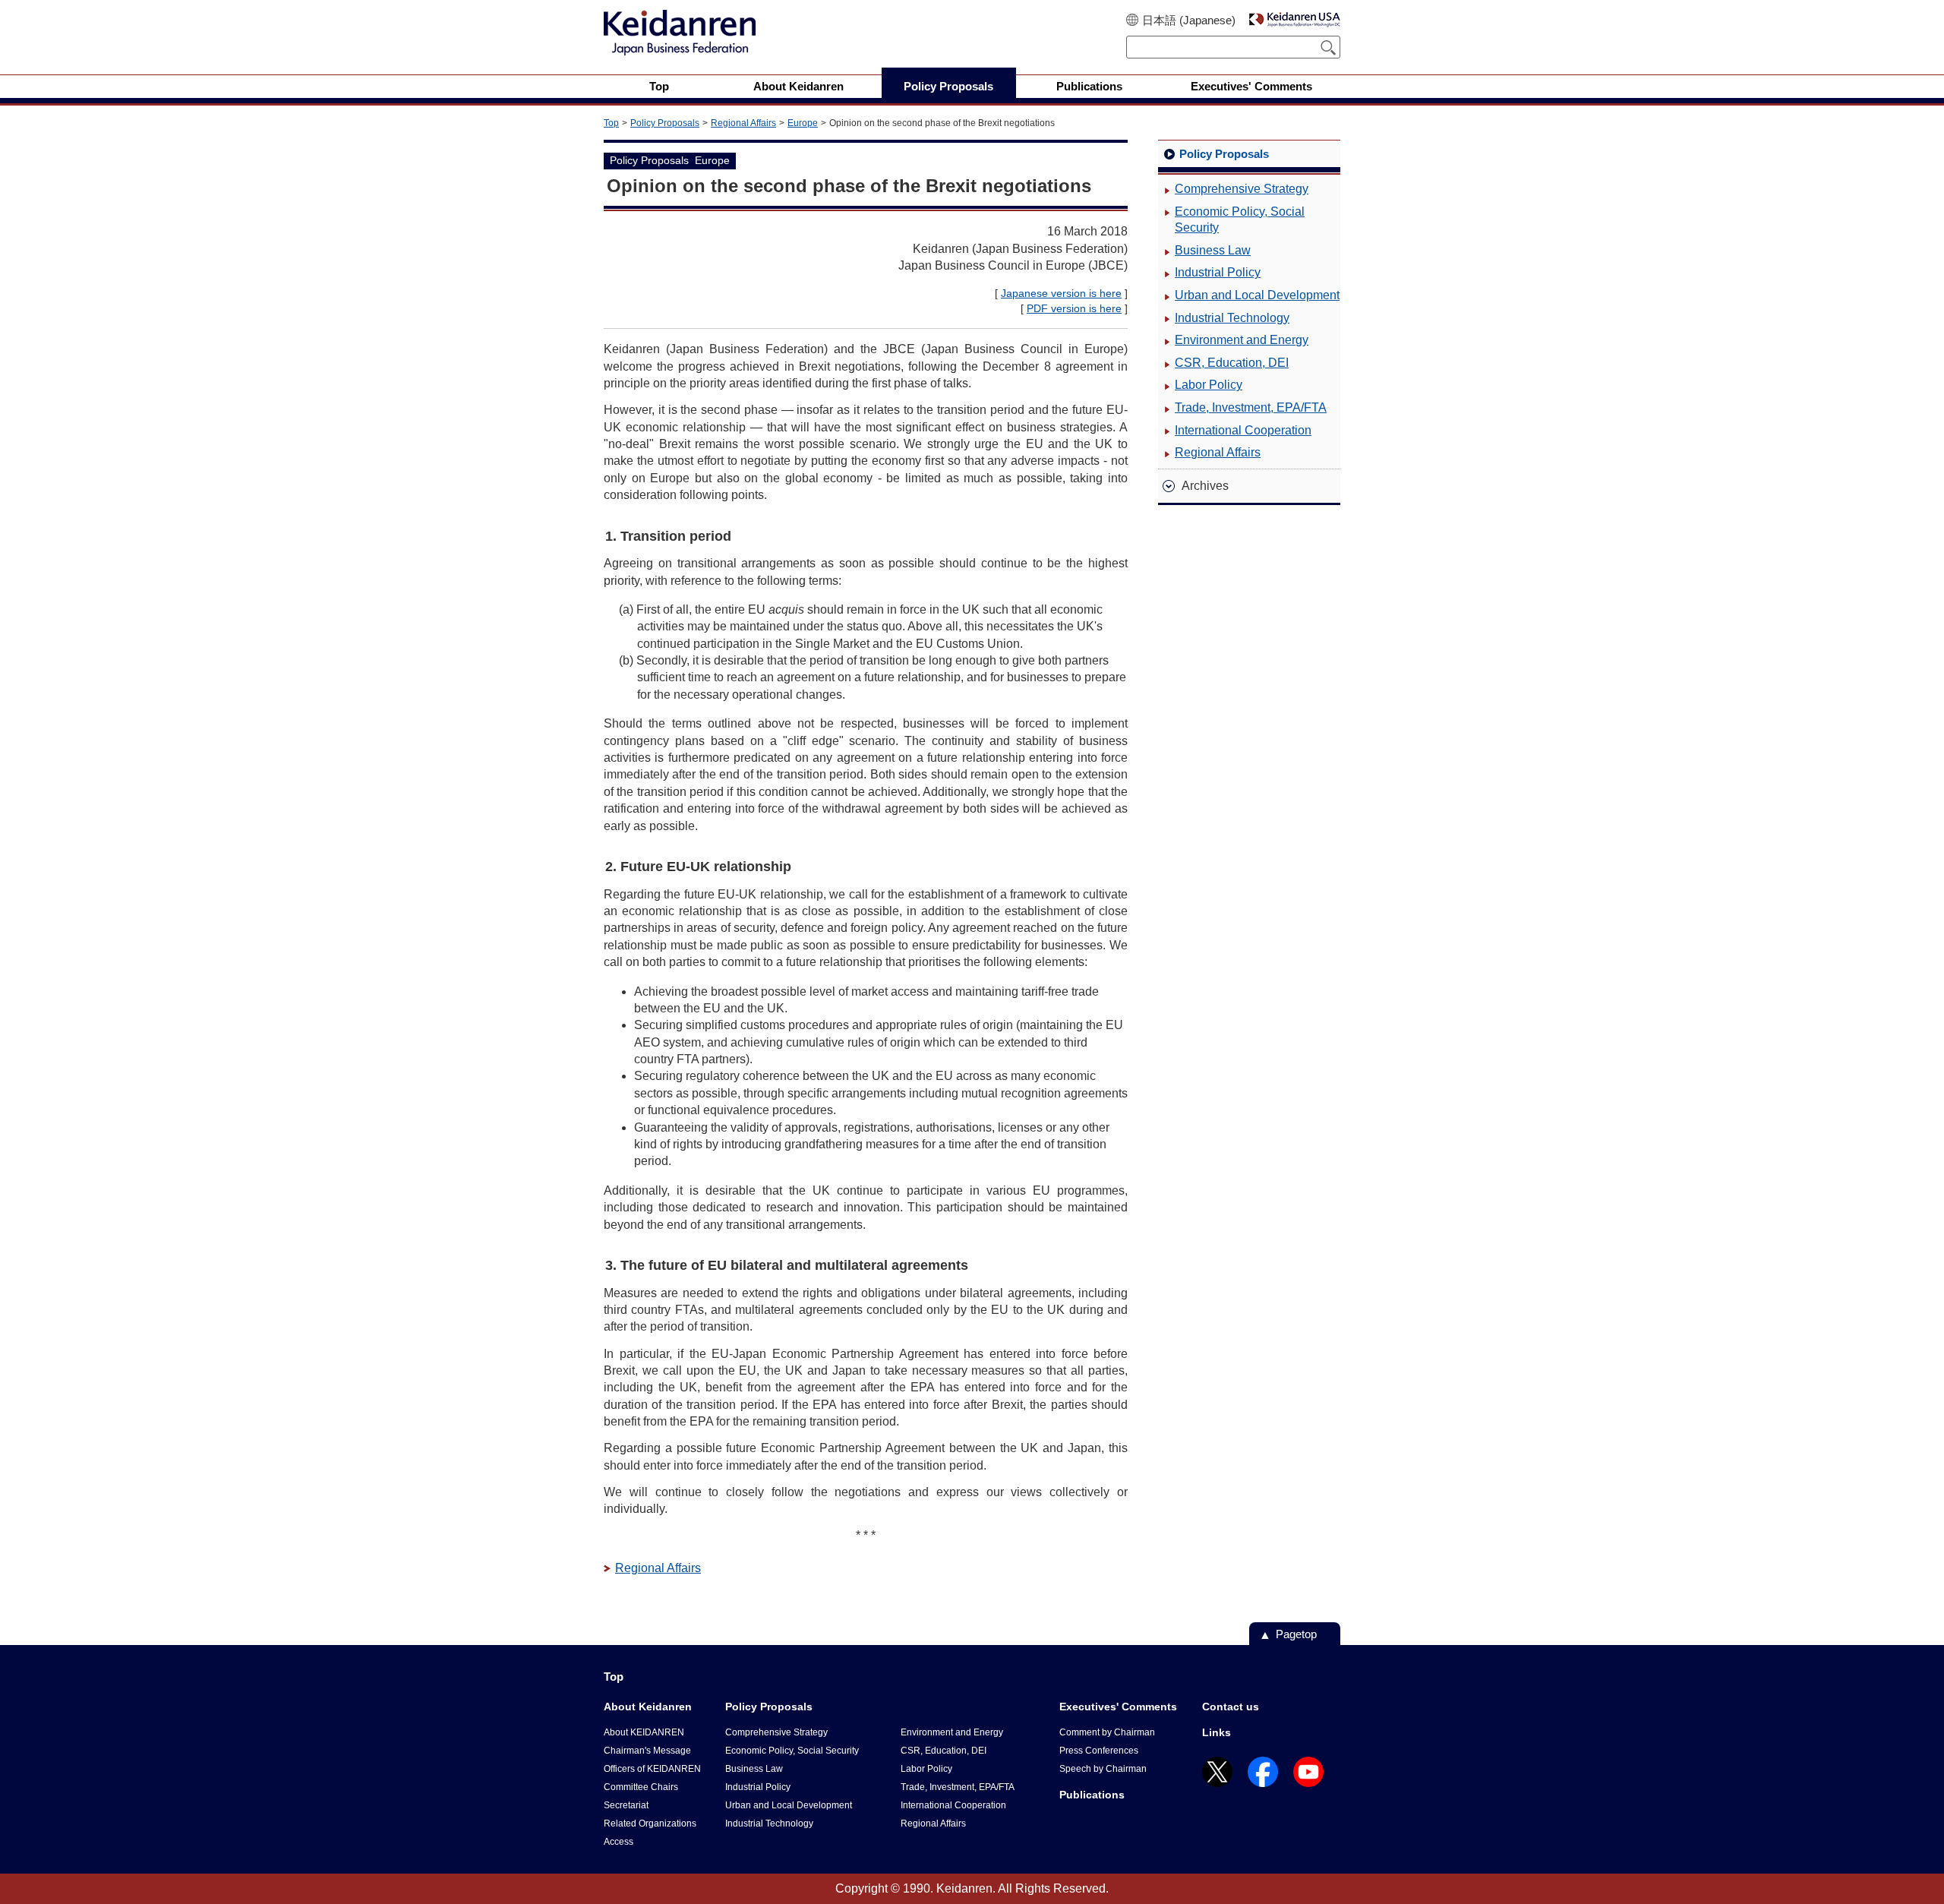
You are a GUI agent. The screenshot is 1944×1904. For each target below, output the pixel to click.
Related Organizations (650, 1823)
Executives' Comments (1118, 1707)
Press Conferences (1099, 1751)
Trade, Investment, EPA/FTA (1251, 407)
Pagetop (1296, 1634)
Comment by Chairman (1107, 1732)
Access (619, 1842)
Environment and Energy (1242, 340)
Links (1217, 1732)
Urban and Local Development (1257, 295)
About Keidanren (648, 1707)
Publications (1092, 1795)
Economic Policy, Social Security (1240, 220)
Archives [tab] (1205, 486)
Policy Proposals (665, 123)
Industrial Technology (1232, 318)
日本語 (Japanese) (1189, 20)
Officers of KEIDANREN (652, 1769)
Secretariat (626, 1805)
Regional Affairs (743, 123)
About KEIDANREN (644, 1732)
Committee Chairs (641, 1787)
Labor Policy (1209, 385)
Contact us (1231, 1707)
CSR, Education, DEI (1232, 363)
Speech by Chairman (1103, 1769)
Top (611, 123)
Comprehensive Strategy (1242, 189)
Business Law (1213, 250)
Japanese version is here (1061, 293)
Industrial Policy (1218, 272)
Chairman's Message (647, 1751)
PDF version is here (1074, 308)
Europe (803, 123)
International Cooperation (1243, 430)
